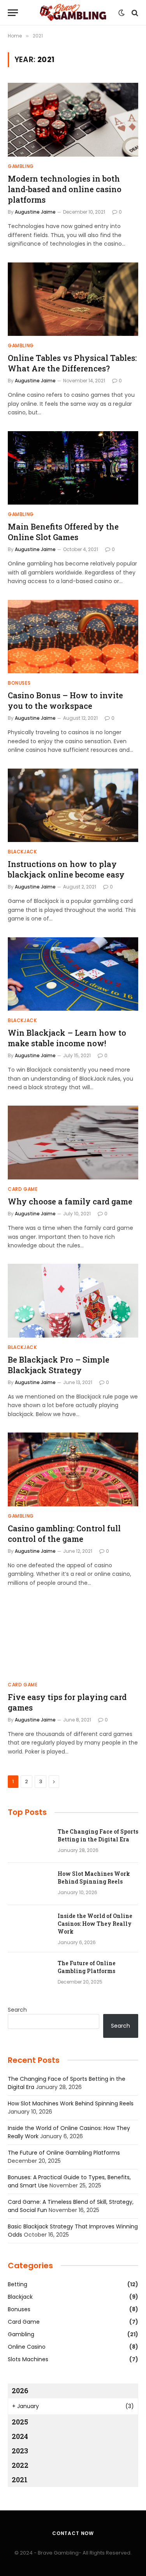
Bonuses (19, 2309)
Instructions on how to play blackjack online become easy (66, 869)
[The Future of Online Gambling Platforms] (29, 1973)
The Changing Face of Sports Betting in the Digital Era (98, 1835)
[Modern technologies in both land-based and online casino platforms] (73, 120)
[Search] (134, 13)
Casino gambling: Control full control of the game (64, 1533)
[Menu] (13, 13)
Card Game (24, 2322)
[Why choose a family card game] (73, 1142)
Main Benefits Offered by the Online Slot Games (63, 532)
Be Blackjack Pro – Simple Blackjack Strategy (59, 1365)
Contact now (73, 2533)
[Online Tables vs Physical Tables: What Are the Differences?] (73, 299)
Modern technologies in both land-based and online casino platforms (65, 189)
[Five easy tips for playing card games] (73, 1638)
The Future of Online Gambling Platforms (87, 1967)
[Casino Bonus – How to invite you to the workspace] (73, 637)
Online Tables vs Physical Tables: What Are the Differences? (72, 363)
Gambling (21, 2334)
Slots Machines (28, 2359)
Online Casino (27, 2347)
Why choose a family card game (70, 1201)
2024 (20, 2436)
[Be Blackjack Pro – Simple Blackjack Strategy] (73, 1300)
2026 (20, 2390)
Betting (18, 2284)
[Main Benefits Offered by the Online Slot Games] (73, 468)
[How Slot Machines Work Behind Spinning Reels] (29, 1884)
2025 (20, 2422)
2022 (20, 2465)
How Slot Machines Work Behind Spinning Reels (94, 1878)
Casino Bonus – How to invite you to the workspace (65, 700)
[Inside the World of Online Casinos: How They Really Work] (29, 1926)
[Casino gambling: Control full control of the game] (73, 1469)
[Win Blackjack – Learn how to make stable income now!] (73, 974)
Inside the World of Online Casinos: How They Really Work (95, 1924)
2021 (20, 2480)
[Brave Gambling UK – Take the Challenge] (73, 13)
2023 (20, 2451)
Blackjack (20, 2297)
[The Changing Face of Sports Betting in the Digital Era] (29, 1842)
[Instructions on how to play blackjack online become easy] (73, 805)
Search (17, 2010)
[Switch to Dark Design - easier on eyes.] (121, 13)
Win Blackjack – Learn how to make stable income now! (67, 1038)
